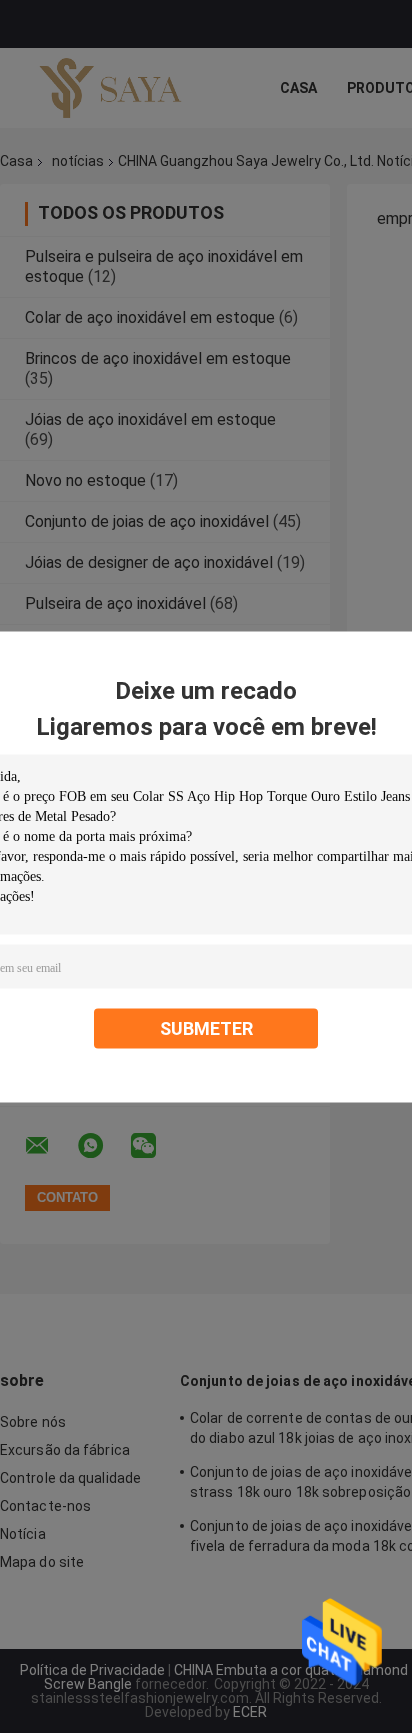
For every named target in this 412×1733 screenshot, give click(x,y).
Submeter (206, 1027)
